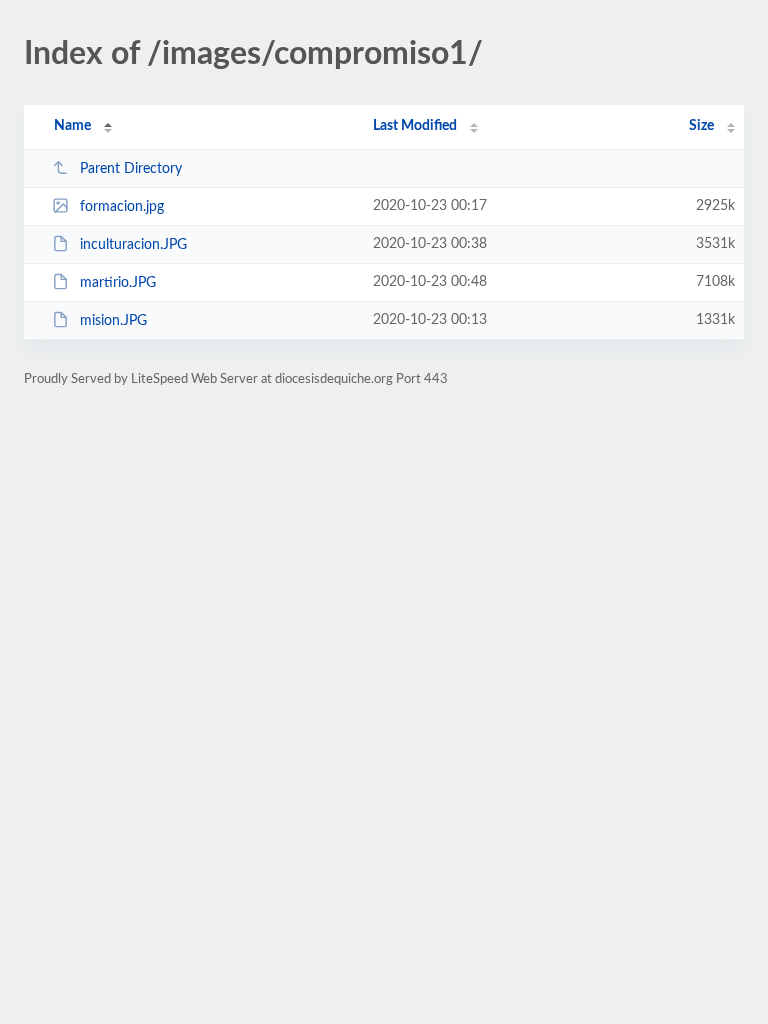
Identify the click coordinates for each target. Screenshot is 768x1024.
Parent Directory (131, 169)
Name (72, 126)
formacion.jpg (122, 207)
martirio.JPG (118, 283)
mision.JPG (113, 321)
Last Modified (415, 126)
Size (701, 126)
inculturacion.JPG (133, 245)
